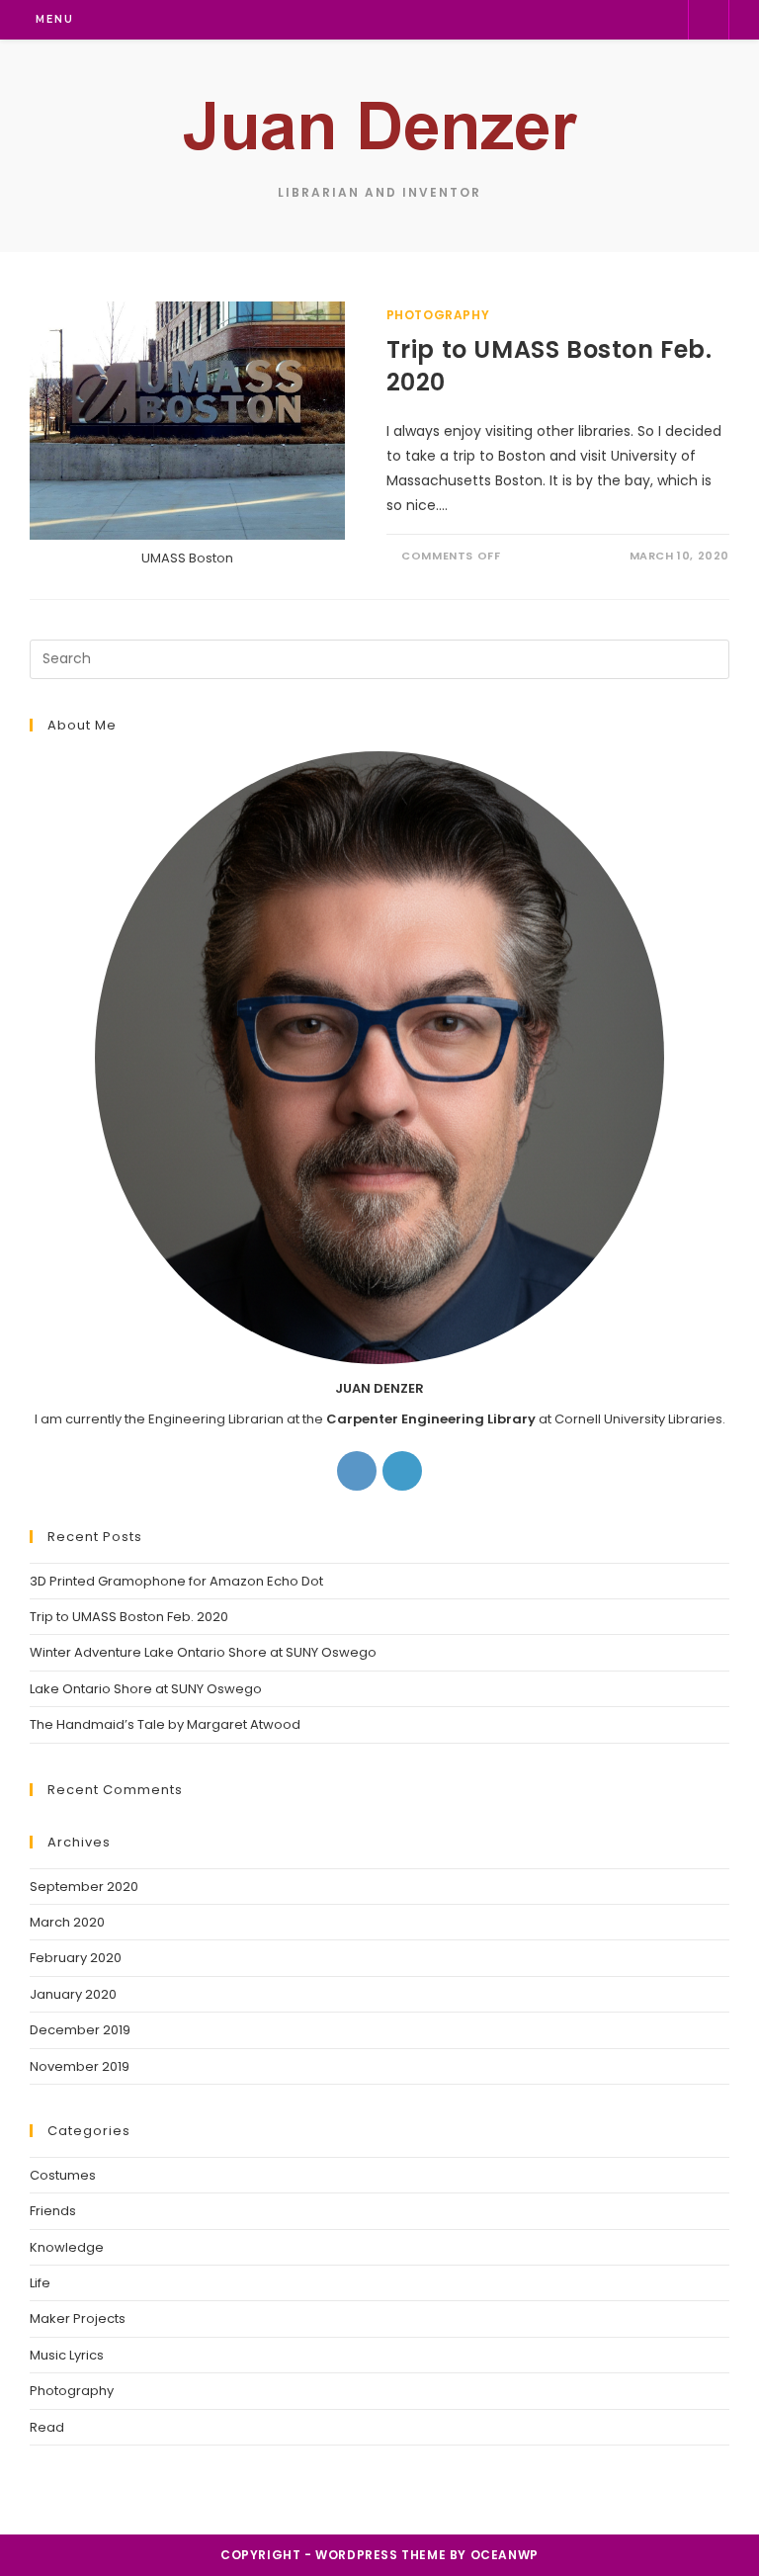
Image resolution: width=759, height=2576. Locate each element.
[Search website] (709, 20)
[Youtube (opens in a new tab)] (665, 19)
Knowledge (67, 2247)
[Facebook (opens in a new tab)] (538, 19)
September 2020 (84, 1887)
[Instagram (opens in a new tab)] (570, 19)
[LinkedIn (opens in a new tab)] (601, 19)
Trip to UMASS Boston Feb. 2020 (129, 1617)
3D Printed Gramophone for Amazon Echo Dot (176, 1581)
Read (47, 2427)
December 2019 (80, 2030)
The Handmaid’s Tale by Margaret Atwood (165, 1724)
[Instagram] (357, 1471)
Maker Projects (78, 2318)
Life (40, 2283)
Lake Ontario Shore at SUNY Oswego (146, 1689)
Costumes (63, 2175)
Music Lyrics (67, 2355)
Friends (53, 2211)
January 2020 (73, 1994)
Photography (438, 315)
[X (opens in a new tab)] (506, 19)
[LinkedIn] (402, 1471)
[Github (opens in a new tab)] (633, 19)
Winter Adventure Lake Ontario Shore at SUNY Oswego (203, 1652)
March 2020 (67, 1922)
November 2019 (80, 2066)
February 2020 (76, 1958)
